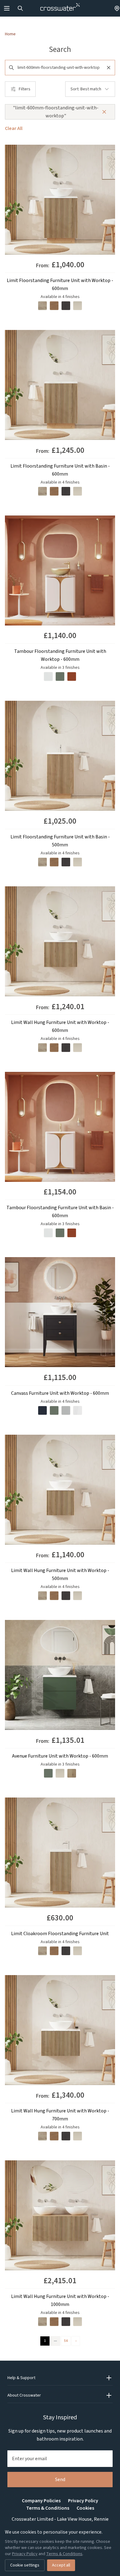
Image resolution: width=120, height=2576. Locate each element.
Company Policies (41, 2501)
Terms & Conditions (48, 2508)
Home (10, 34)
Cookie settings (25, 2565)
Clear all (14, 128)
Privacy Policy (83, 2501)
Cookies (85, 2508)
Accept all (61, 2565)
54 (66, 2341)
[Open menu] (7, 8)
